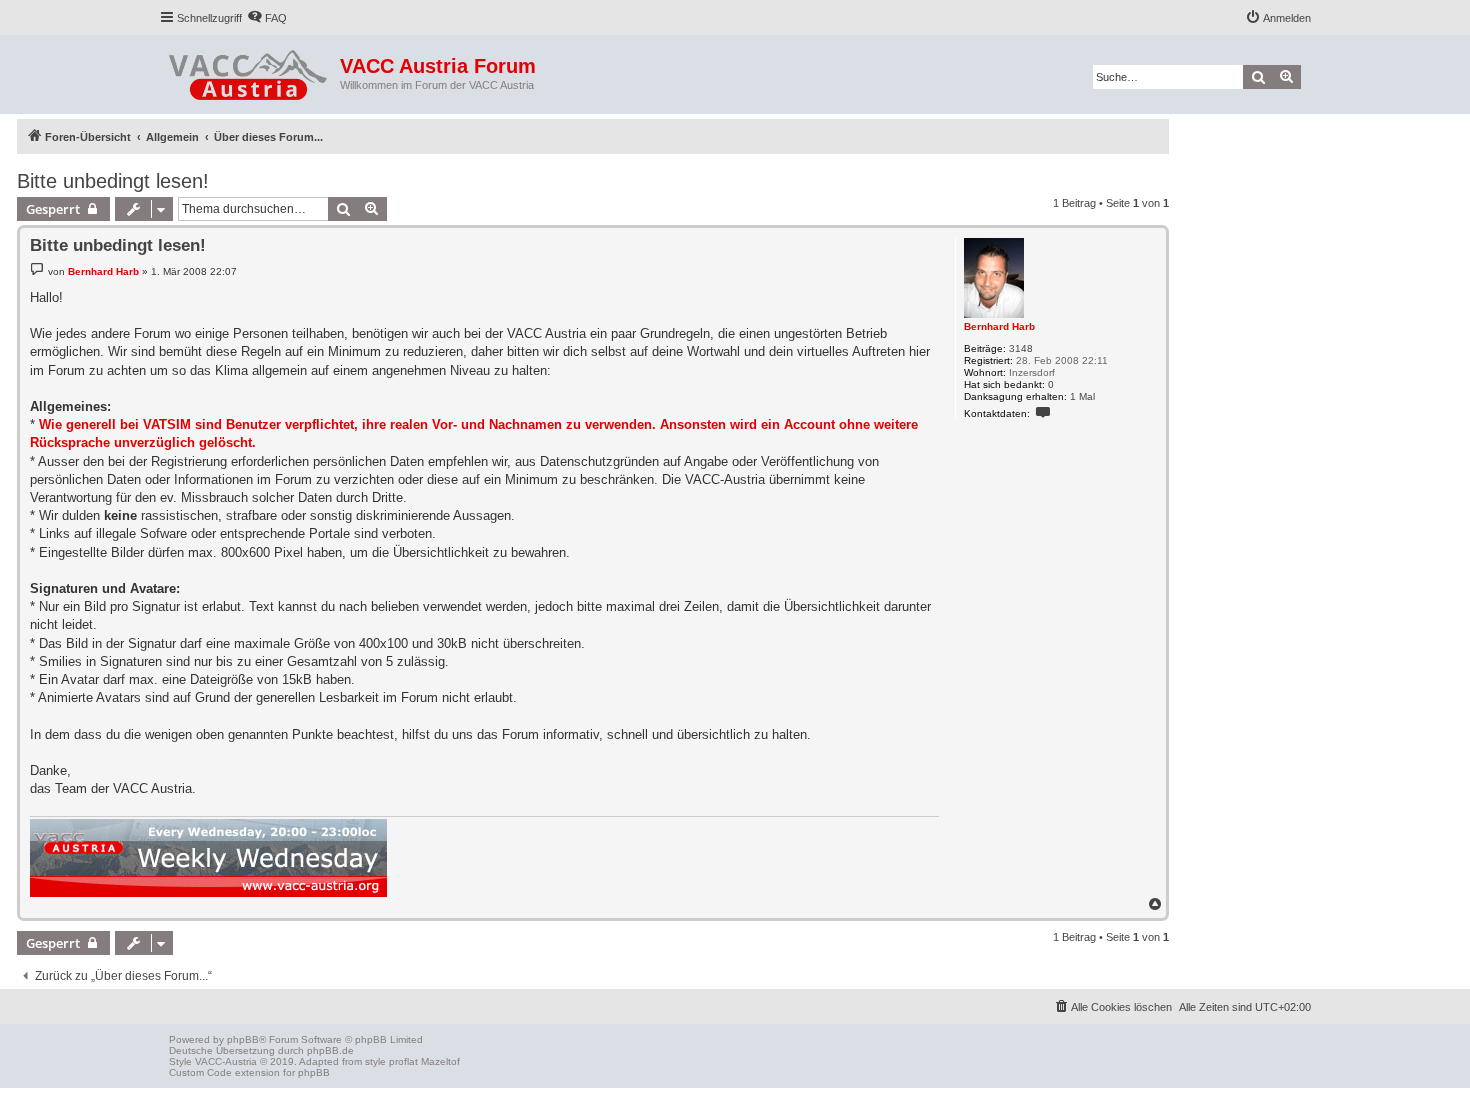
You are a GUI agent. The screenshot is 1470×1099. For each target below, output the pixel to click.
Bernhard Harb (999, 326)
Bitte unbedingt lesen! (113, 181)
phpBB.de (330, 1050)
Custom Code (200, 1072)
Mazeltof (440, 1061)
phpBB (243, 1039)
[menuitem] (267, 18)
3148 (1021, 348)
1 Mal (1082, 396)
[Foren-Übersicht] (249, 71)
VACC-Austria (226, 1061)
